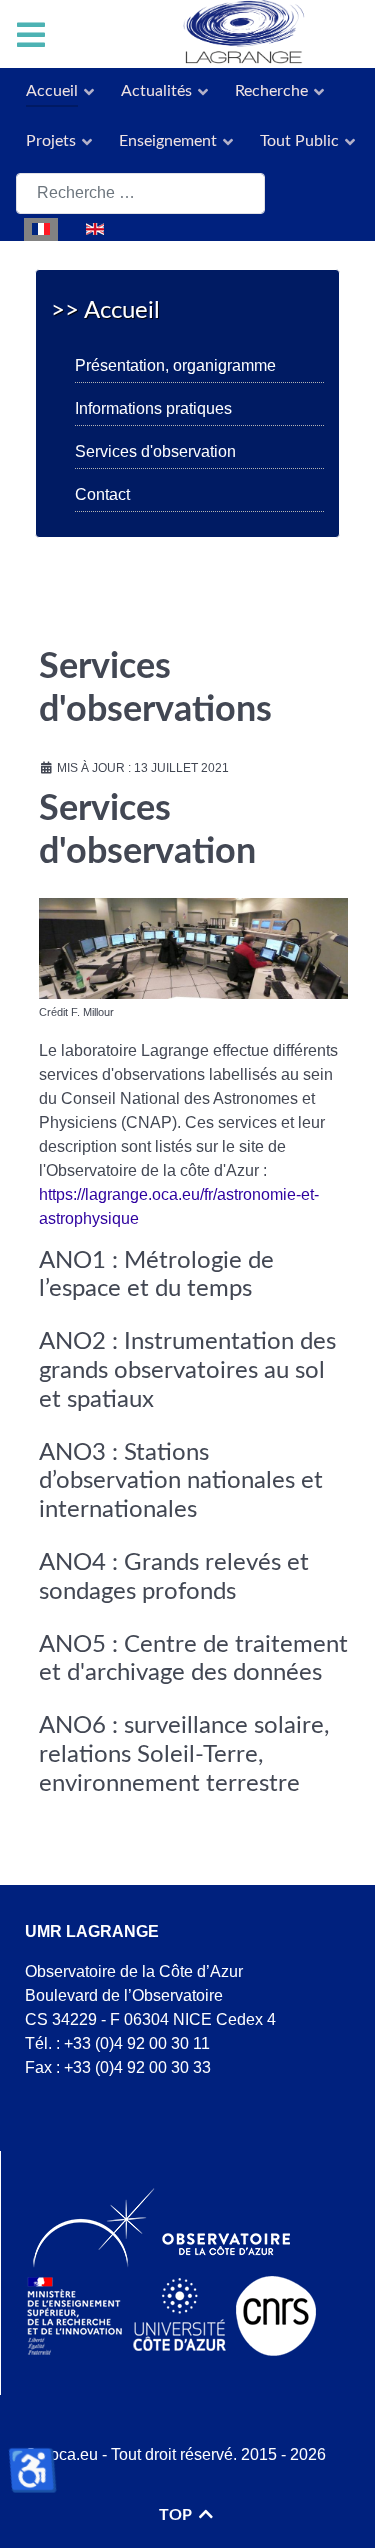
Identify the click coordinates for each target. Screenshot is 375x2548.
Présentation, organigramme (175, 365)
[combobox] (140, 193)
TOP (177, 2515)
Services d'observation (155, 451)
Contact (102, 494)
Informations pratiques (153, 408)
